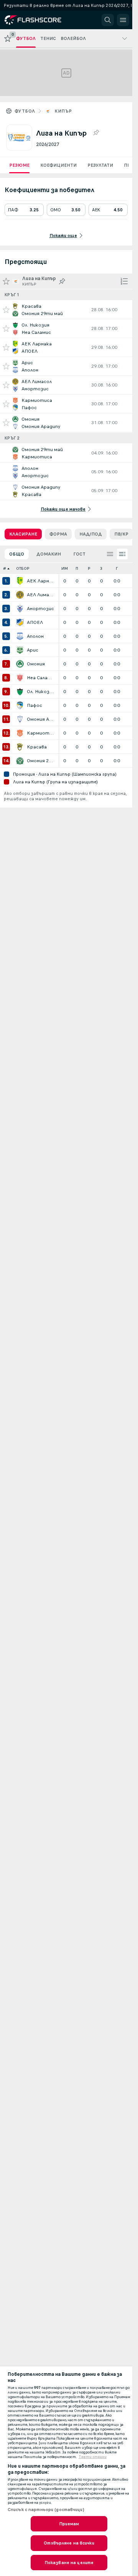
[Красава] (20, 747)
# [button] (5, 568)
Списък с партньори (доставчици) (46, 2510)
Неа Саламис (41, 678)
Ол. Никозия (41, 692)
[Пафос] (20, 705)
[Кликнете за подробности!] (66, 310)
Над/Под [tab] (91, 534)
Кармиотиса (41, 733)
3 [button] (101, 568)
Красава (37, 747)
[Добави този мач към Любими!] (6, 310)
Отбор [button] (23, 568)
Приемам (69, 2524)
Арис (33, 650)
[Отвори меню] (123, 20)
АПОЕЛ (35, 622)
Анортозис (40, 609)
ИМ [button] (65, 568)
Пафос (34, 705)
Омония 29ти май (41, 761)
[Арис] (20, 650)
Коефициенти (58, 165)
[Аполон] (20, 636)
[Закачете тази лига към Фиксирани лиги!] (96, 133)
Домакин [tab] (49, 554)
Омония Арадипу (41, 719)
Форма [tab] (58, 534)
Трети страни (93, 2457)
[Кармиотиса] (20, 733)
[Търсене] (108, 20)
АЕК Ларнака (41, 581)
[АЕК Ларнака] (20, 581)
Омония (36, 664)
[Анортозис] (20, 609)
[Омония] (20, 664)
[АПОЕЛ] (20, 622)
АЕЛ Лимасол (41, 595)
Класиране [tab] (23, 534)
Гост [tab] (79, 554)
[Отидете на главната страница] (39, 20)
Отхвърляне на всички (69, 2543)
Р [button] (89, 568)
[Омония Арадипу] (20, 719)
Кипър (63, 111)
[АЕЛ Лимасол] (20, 595)
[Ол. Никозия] (20, 692)
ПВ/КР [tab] (121, 534)
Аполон (35, 636)
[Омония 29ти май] (20, 761)
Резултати (100, 165)
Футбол (25, 111)
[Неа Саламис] (20, 678)
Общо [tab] (17, 554)
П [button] (77, 568)
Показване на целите (69, 2563)
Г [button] (117, 568)
